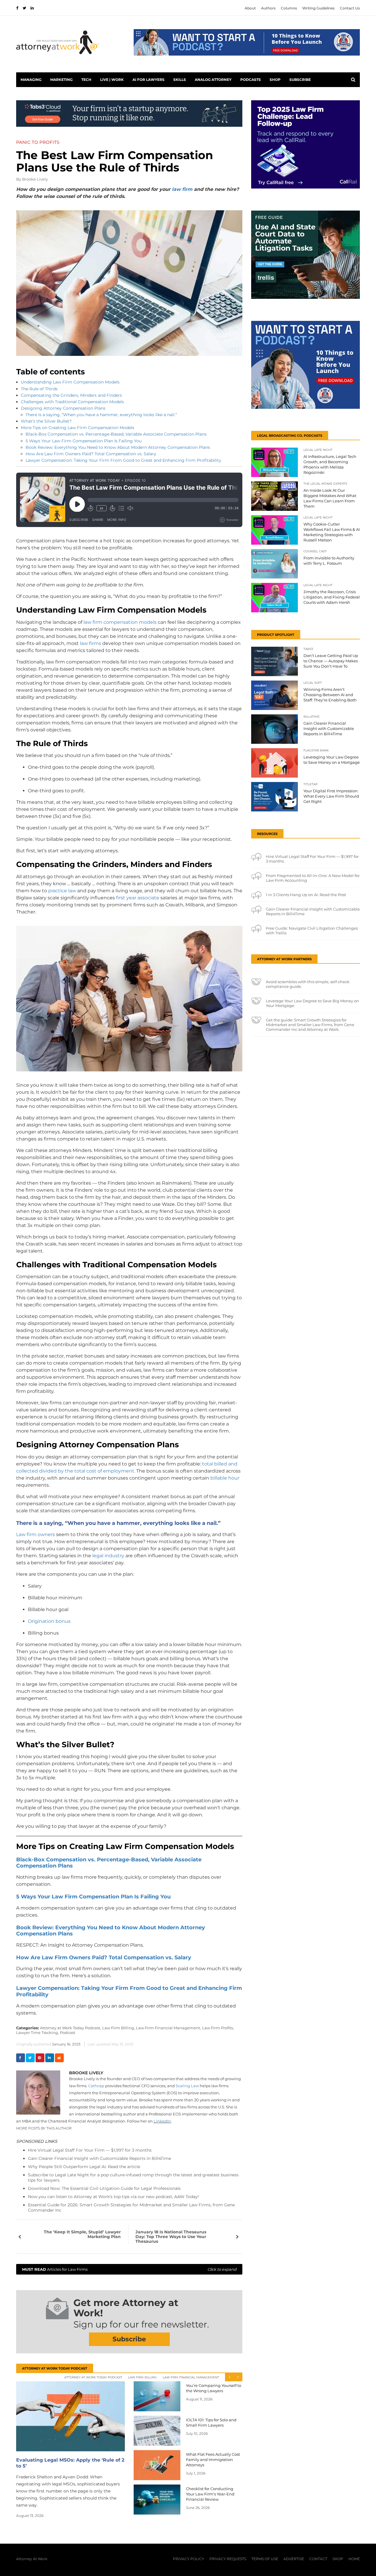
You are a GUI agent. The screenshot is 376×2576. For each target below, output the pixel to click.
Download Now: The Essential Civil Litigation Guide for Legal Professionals (104, 2188)
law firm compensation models (120, 622)
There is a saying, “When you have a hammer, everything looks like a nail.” (101, 415)
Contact (318, 2559)
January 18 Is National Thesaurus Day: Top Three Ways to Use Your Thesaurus (171, 2237)
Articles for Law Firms (129, 2269)
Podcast (68, 2033)
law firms (90, 643)
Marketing (61, 80)
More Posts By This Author (44, 2128)
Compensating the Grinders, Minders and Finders (71, 395)
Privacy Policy (189, 2559)
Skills (180, 80)
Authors (268, 8)
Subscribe (300, 80)
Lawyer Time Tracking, (37, 2033)
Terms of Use (265, 2559)
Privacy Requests (228, 2559)
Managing (31, 80)
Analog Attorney (213, 80)
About (250, 8)
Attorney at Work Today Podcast (93, 2377)
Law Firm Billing (142, 2377)
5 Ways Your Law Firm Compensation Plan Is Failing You (84, 441)
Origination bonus (49, 1621)
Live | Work (112, 80)
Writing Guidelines (318, 8)
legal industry (108, 1556)
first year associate (138, 898)
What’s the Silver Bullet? (46, 421)
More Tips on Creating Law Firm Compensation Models (78, 428)
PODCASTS (251, 80)
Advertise (294, 2559)
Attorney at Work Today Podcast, (70, 2028)
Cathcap (96, 2086)
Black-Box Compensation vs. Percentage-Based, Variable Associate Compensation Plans (116, 434)
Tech (86, 80)
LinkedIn (162, 2121)
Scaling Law (187, 2086)
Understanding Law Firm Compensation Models (70, 382)
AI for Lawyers (148, 80)
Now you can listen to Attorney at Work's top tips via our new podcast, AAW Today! (113, 2197)
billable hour (225, 1478)
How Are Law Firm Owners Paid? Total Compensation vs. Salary (91, 454)
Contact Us (350, 8)
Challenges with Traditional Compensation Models (72, 402)
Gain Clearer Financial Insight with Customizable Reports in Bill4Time (99, 2158)
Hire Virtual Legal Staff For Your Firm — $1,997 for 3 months (90, 2150)
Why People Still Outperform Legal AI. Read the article (84, 2167)
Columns (289, 8)
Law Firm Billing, (119, 2028)
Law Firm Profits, (218, 2028)
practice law (62, 891)
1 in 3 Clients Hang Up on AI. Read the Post (306, 895)
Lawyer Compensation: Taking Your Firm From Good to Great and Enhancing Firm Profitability (123, 460)
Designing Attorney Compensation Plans (63, 408)
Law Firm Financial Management (191, 2377)
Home (354, 2559)
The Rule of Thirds (39, 389)
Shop (275, 80)
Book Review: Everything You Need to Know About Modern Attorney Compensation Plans (118, 447)
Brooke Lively (35, 179)
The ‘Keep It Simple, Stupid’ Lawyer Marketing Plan (82, 2234)
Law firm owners (36, 1534)
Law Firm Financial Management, (168, 2028)
